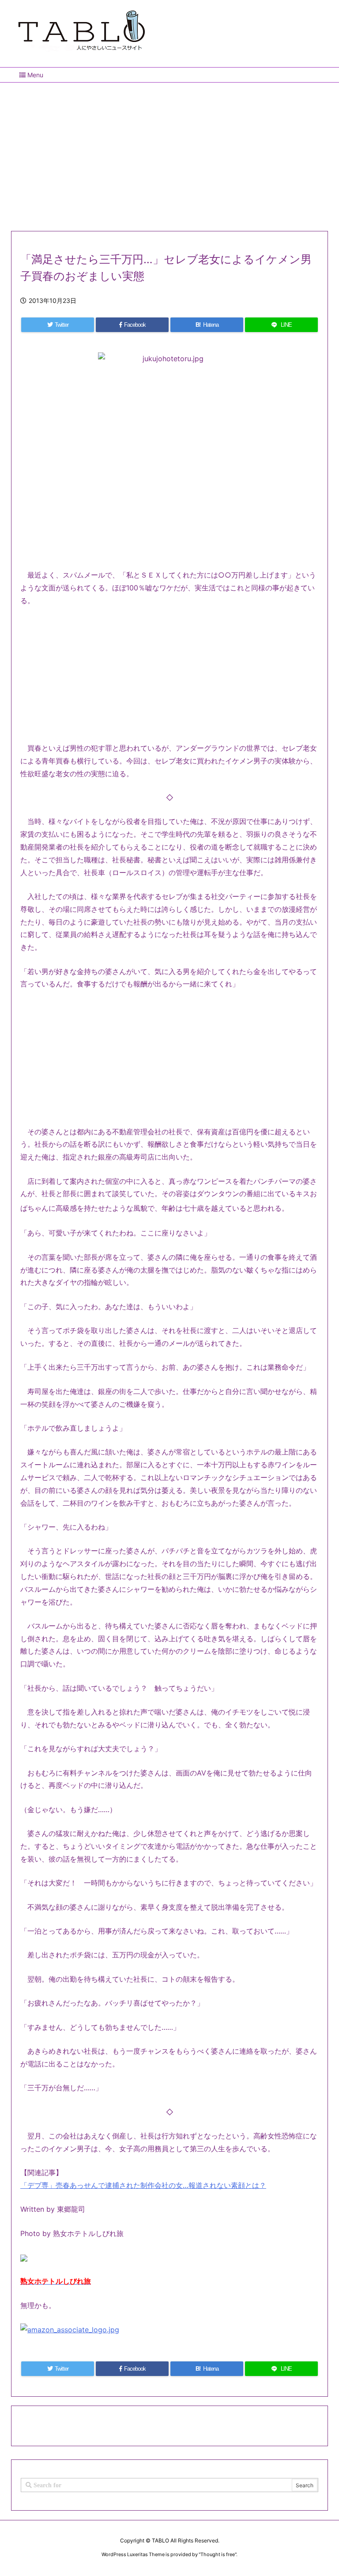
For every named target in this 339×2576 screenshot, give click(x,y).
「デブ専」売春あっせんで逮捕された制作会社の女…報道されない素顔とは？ (143, 2185)
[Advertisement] (169, 153)
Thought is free (218, 2554)
